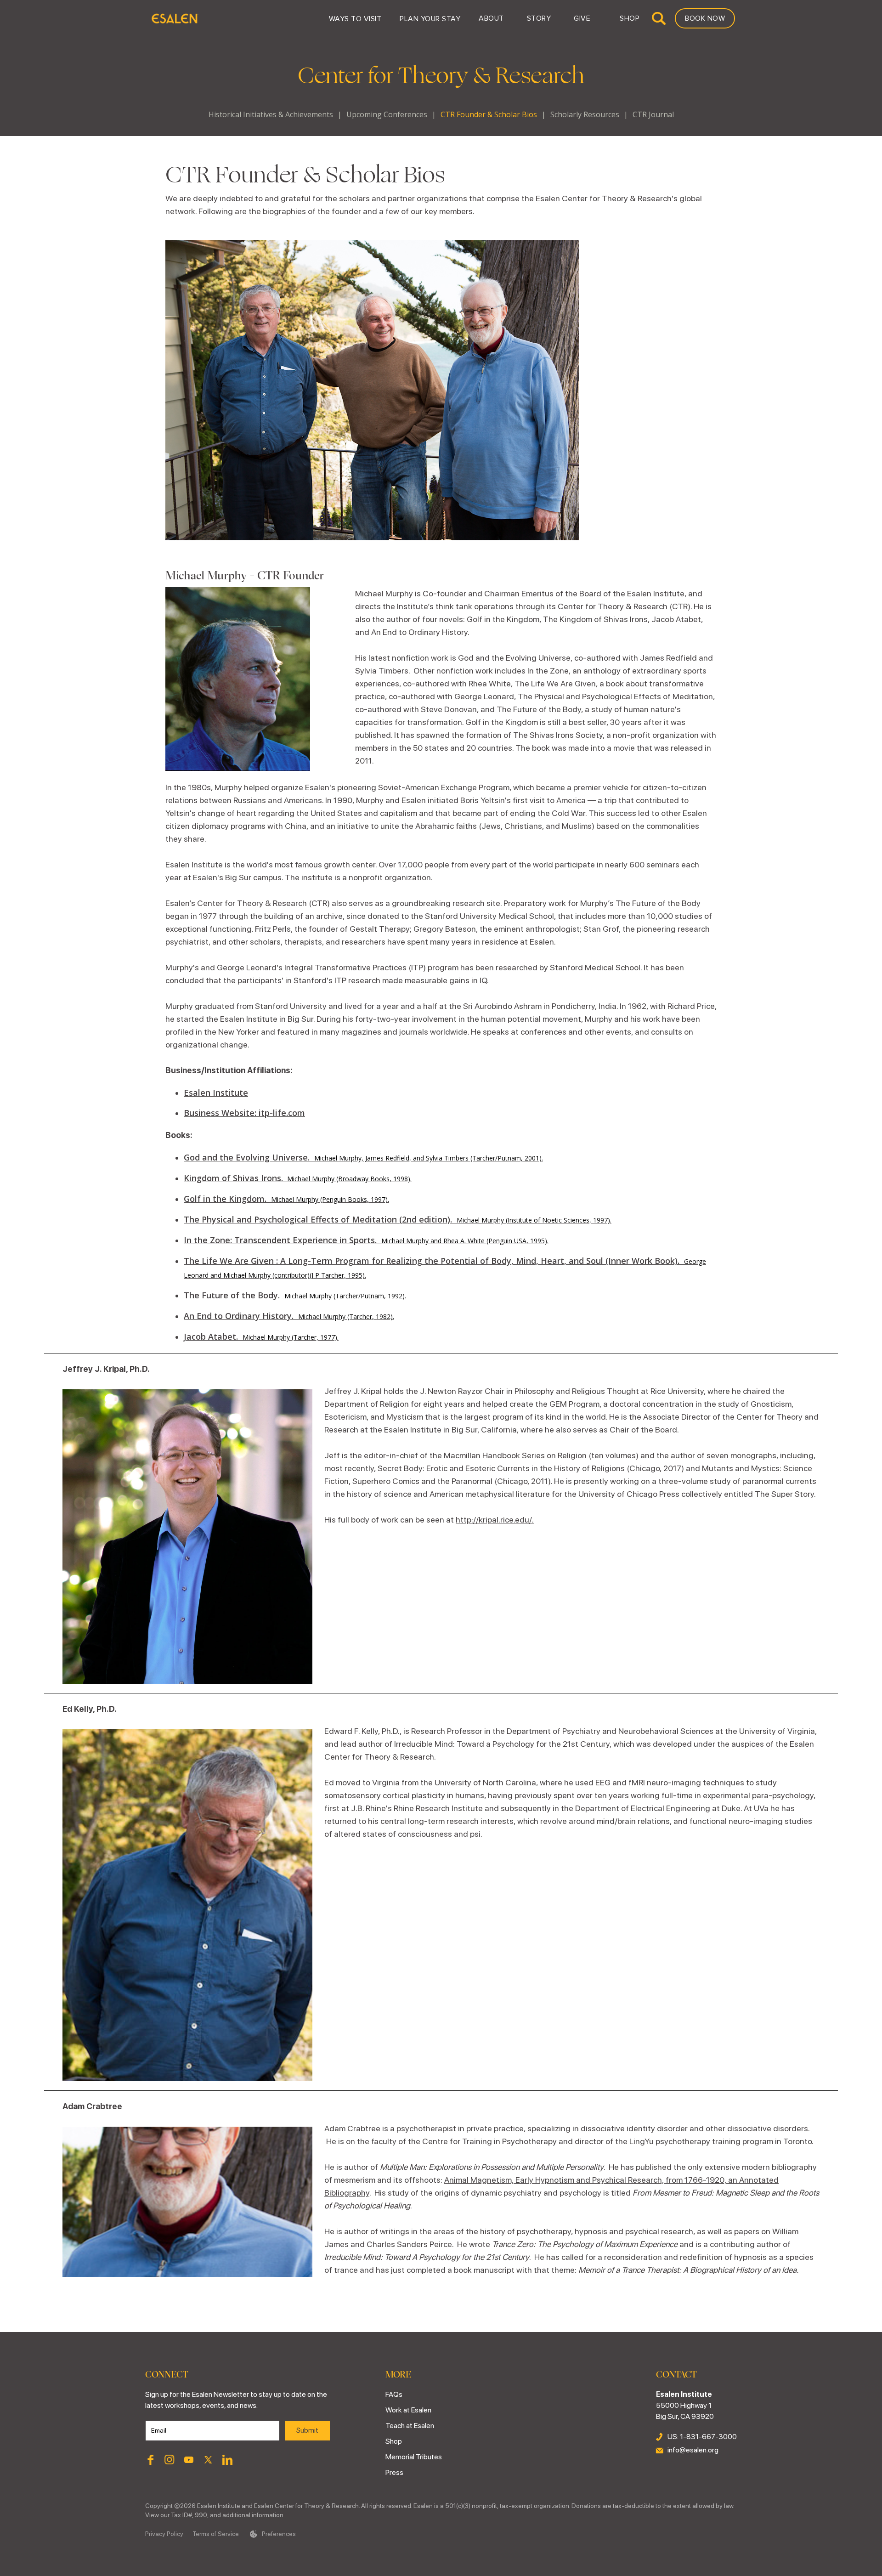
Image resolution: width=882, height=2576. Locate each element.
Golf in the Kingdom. (286, 1199)
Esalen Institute (216, 1093)
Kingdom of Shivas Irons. (298, 1178)
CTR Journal (653, 114)
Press (394, 2472)
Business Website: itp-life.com (244, 1113)
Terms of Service (216, 2534)
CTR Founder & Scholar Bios (489, 114)
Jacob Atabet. (261, 1336)
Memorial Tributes (414, 2457)
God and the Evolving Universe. (363, 1157)
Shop (394, 2441)
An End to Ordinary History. (289, 1316)
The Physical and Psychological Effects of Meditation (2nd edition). (398, 1219)
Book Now (705, 18)
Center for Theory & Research (441, 76)
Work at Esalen (408, 2410)
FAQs (394, 2394)
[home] (174, 18)
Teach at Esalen (410, 2426)
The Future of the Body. (295, 1295)
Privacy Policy (164, 2534)
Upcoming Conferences (387, 114)
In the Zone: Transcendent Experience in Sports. (366, 1240)
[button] (355, 18)
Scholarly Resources (585, 114)
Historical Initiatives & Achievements (271, 114)
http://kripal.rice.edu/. (495, 1520)
